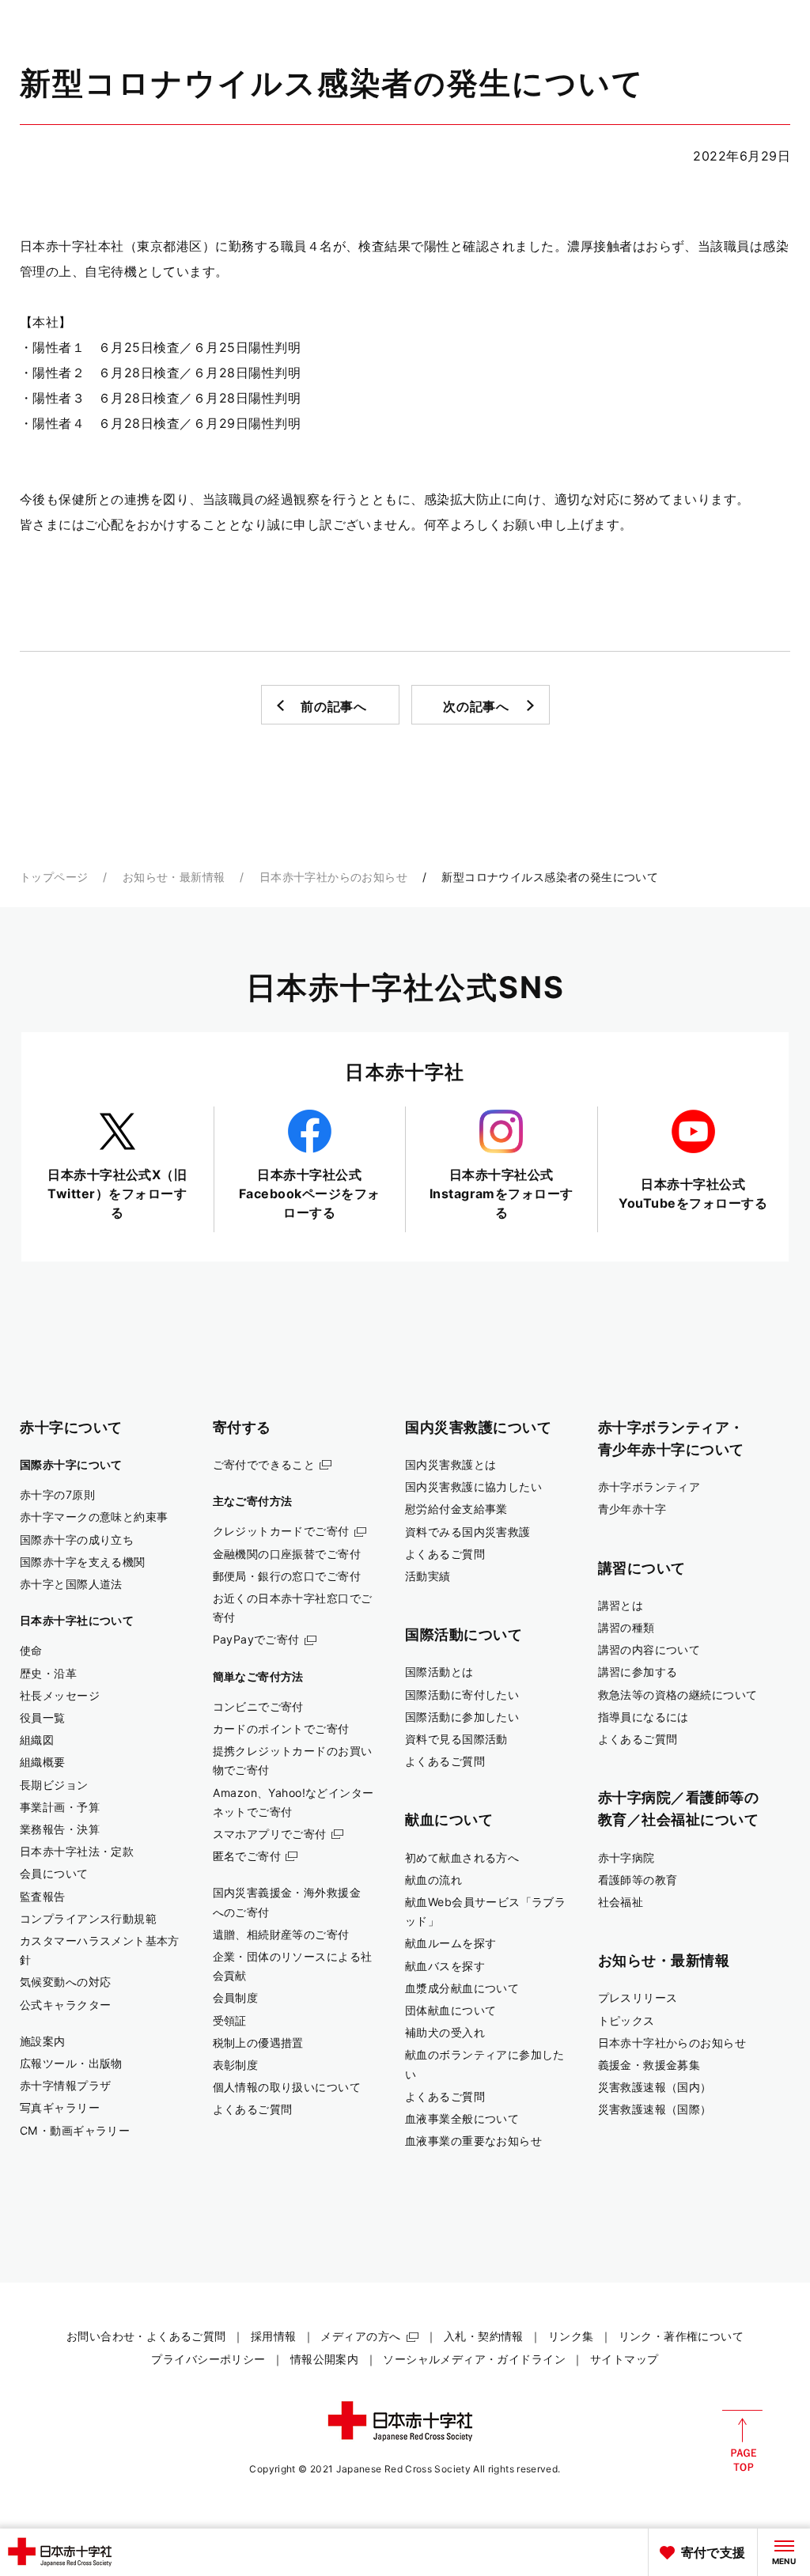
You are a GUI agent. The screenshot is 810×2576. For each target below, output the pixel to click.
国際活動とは (439, 1672)
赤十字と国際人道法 (71, 1584)
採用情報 (274, 2336)
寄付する (242, 1427)
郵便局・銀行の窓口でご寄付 (287, 1576)
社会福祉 (621, 1902)
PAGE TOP (742, 2441)
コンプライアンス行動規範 (88, 1918)
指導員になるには (643, 1717)
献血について (449, 1819)
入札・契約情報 (484, 2336)
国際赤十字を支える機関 (83, 1562)
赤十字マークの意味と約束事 (94, 1517)
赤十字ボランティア (649, 1487)
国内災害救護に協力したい (473, 1487)
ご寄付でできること (264, 1464)
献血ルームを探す (450, 1943)
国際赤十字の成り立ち (77, 1540)
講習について (642, 1568)
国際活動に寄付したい (462, 1695)
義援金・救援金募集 (649, 2065)
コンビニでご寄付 (258, 1706)
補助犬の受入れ (445, 2032)
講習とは (621, 1605)
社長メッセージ (60, 1695)
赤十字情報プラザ (65, 2085)
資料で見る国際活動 (456, 1739)
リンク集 (571, 2336)
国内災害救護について (478, 1427)
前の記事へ (334, 706)
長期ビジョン (54, 1785)
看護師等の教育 (638, 1880)
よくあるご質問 (253, 2109)
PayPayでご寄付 (256, 1639)
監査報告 (43, 1896)
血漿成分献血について (462, 1988)
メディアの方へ (360, 2336)
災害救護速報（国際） (655, 2109)
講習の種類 (626, 1627)
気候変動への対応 (65, 1982)
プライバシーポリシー (208, 2359)
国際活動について (464, 1634)
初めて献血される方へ (462, 1857)
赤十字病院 (626, 1857)
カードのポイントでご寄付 (281, 1729)
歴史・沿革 (48, 1673)
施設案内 (43, 2041)
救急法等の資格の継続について (678, 1695)
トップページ (54, 877)
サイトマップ (625, 2359)
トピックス (626, 2020)
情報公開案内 (325, 2359)
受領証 (230, 2020)
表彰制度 (236, 2065)
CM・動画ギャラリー (75, 2130)
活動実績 (428, 1576)
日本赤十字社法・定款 (77, 1851)
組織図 (37, 1740)
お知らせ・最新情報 (174, 877)
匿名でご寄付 (247, 1856)
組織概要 (43, 1762)
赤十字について (71, 1427)
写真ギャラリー (60, 2107)
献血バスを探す (445, 1966)
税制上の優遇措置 (258, 2043)
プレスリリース (638, 1997)
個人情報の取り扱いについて (287, 2087)
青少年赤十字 (632, 1509)
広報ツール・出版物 (71, 2063)
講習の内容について (649, 1649)
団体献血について (450, 2010)
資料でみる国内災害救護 (468, 1532)
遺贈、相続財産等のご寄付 (281, 1934)
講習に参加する (638, 1672)
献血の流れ (433, 1880)
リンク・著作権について (681, 2336)
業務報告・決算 (60, 1829)
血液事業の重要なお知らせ (473, 2141)
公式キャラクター (65, 2005)
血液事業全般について (462, 2118)
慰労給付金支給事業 (456, 1509)
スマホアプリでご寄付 (270, 1834)
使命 (31, 1650)
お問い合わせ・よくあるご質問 (146, 2336)
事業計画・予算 (60, 1807)
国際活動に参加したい (462, 1717)
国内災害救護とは (450, 1464)
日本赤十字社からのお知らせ (334, 877)
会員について (54, 1873)
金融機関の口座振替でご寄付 (287, 1554)
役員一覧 (43, 1717)
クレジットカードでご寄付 (281, 1531)
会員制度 (236, 1997)
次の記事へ (476, 706)
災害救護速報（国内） (655, 2087)
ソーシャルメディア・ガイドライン (474, 2359)
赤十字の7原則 (57, 1494)
